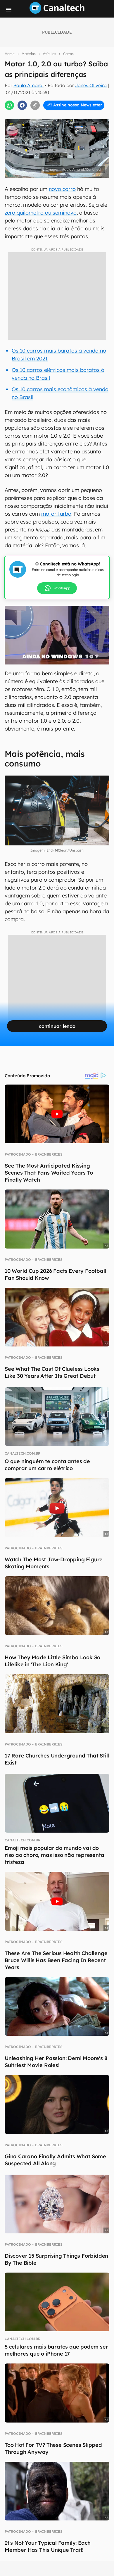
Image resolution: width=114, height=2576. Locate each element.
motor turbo (56, 514)
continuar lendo (57, 1026)
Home (10, 54)
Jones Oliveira (91, 85)
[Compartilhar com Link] (35, 105)
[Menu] (9, 10)
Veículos (49, 54)
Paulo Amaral (28, 85)
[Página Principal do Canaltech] (57, 12)
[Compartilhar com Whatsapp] (9, 105)
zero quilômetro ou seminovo (41, 213)
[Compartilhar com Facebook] (22, 105)
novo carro (62, 189)
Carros (68, 54)
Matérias (29, 54)
